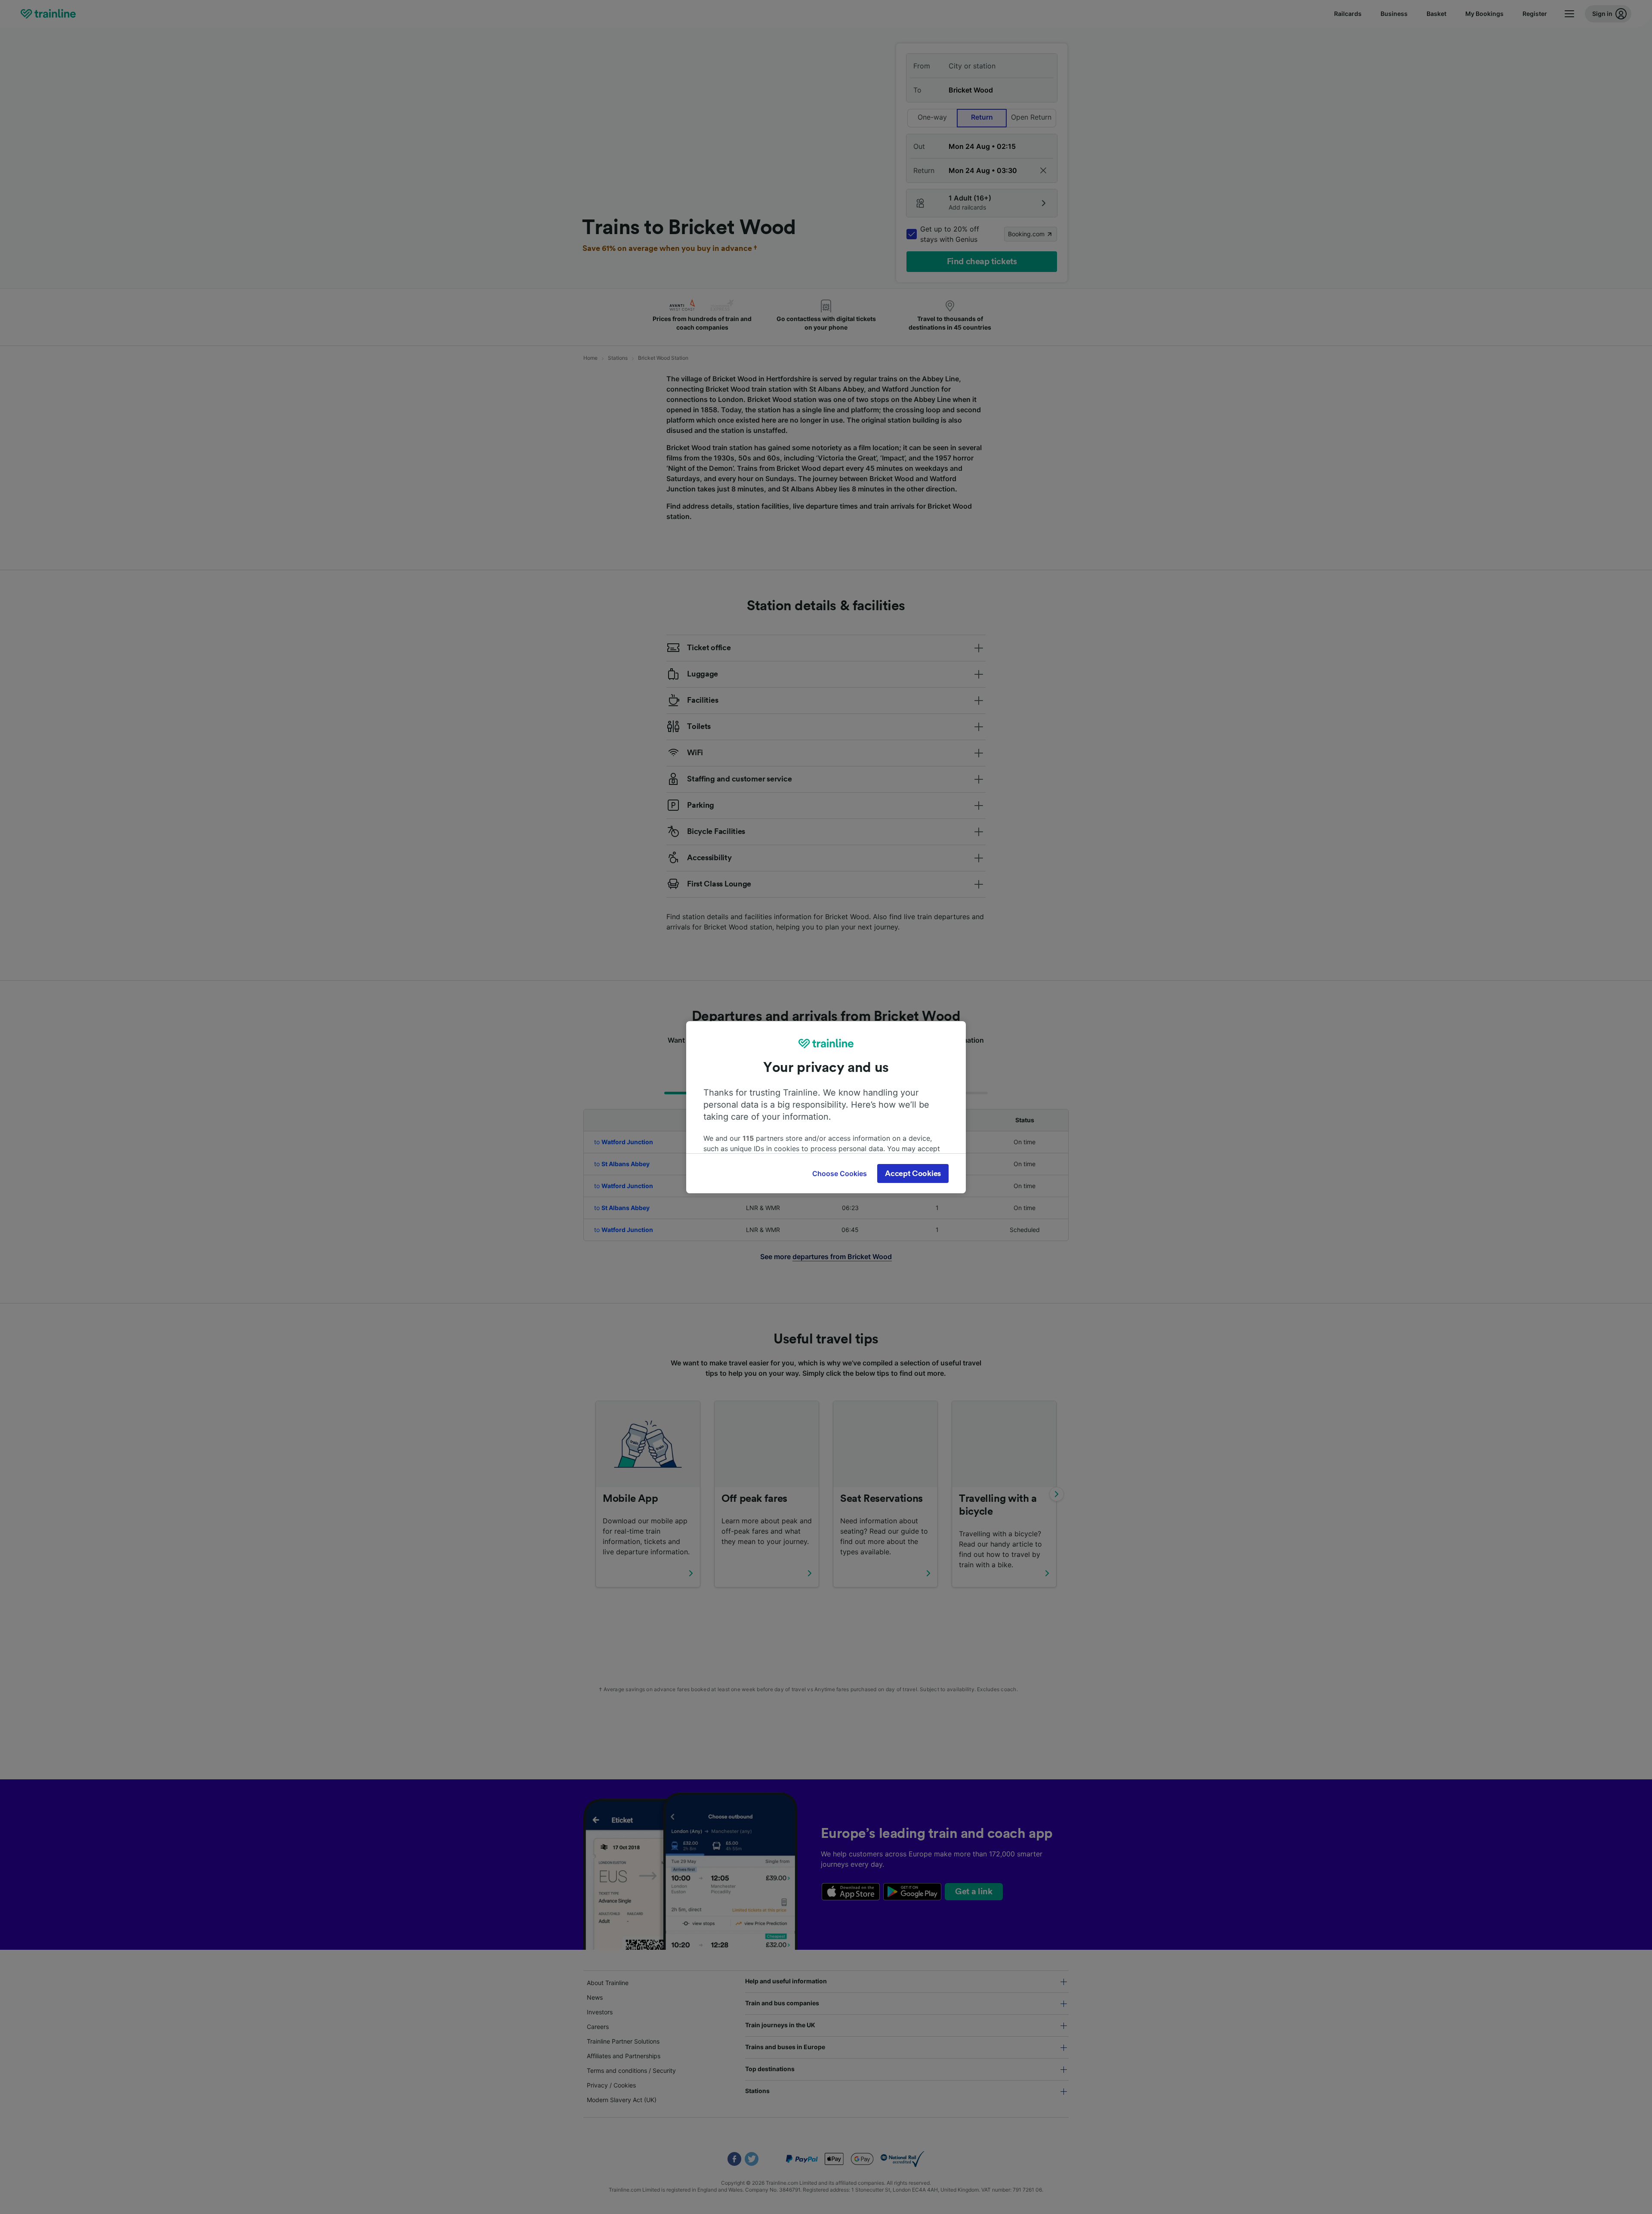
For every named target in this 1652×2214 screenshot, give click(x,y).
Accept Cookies (913, 1173)
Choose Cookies (840, 1173)
